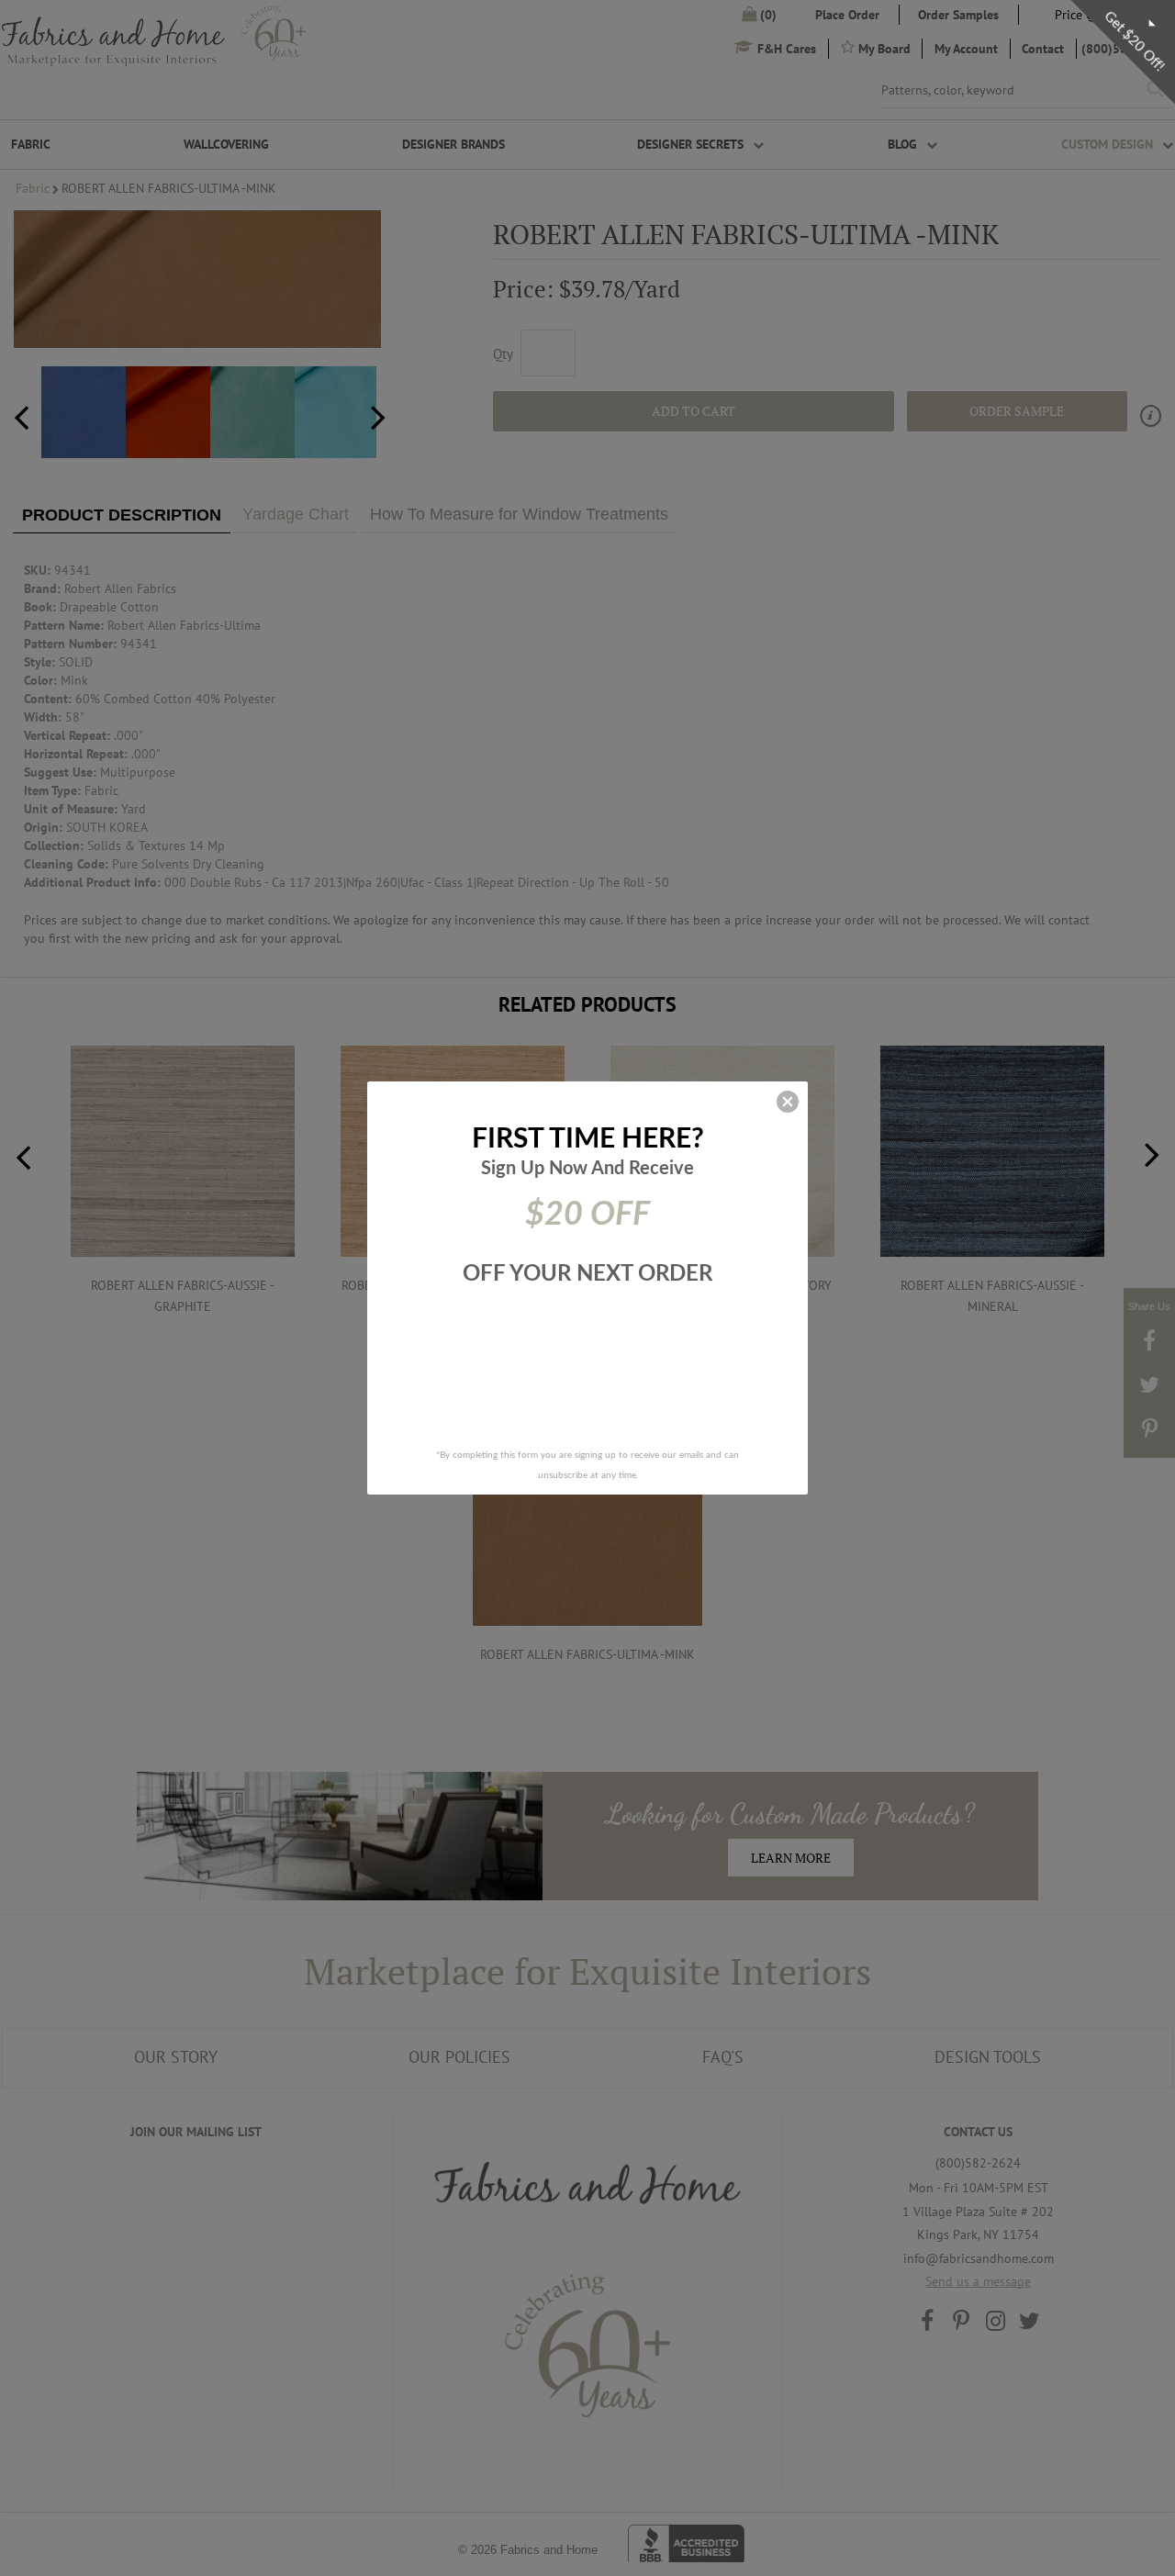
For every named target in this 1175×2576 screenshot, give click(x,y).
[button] (788, 1102)
